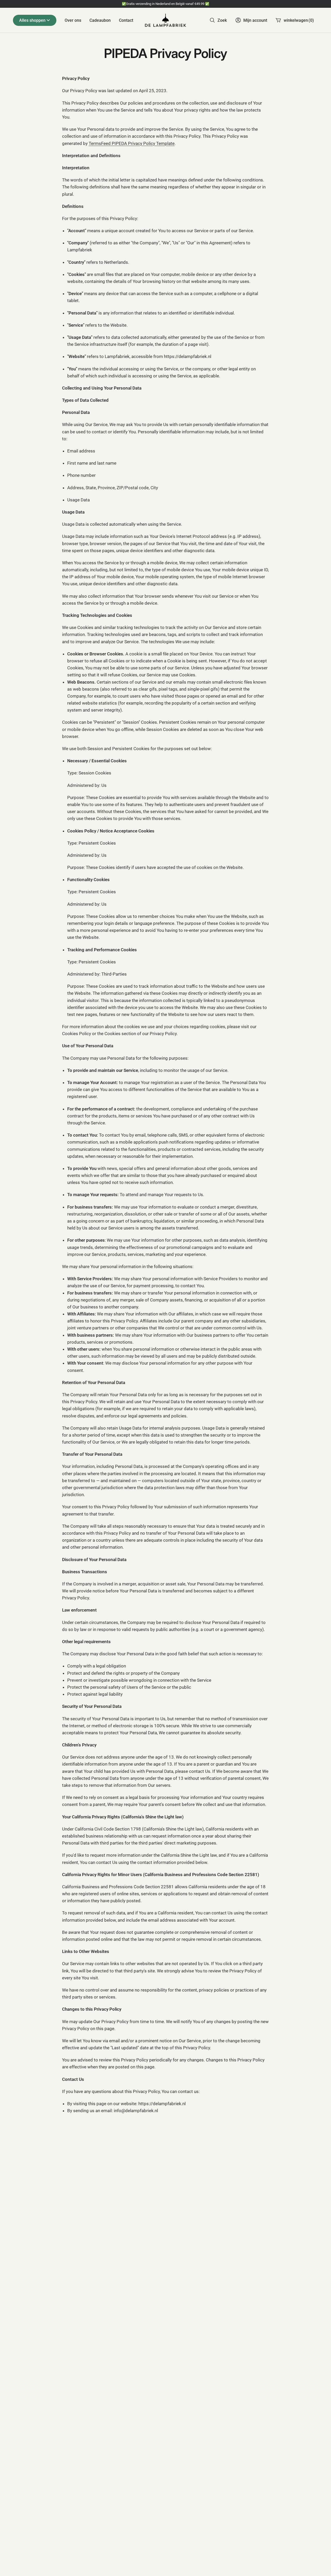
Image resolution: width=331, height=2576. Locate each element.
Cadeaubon (100, 20)
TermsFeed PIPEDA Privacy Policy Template (132, 143)
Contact (126, 20)
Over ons (73, 20)
